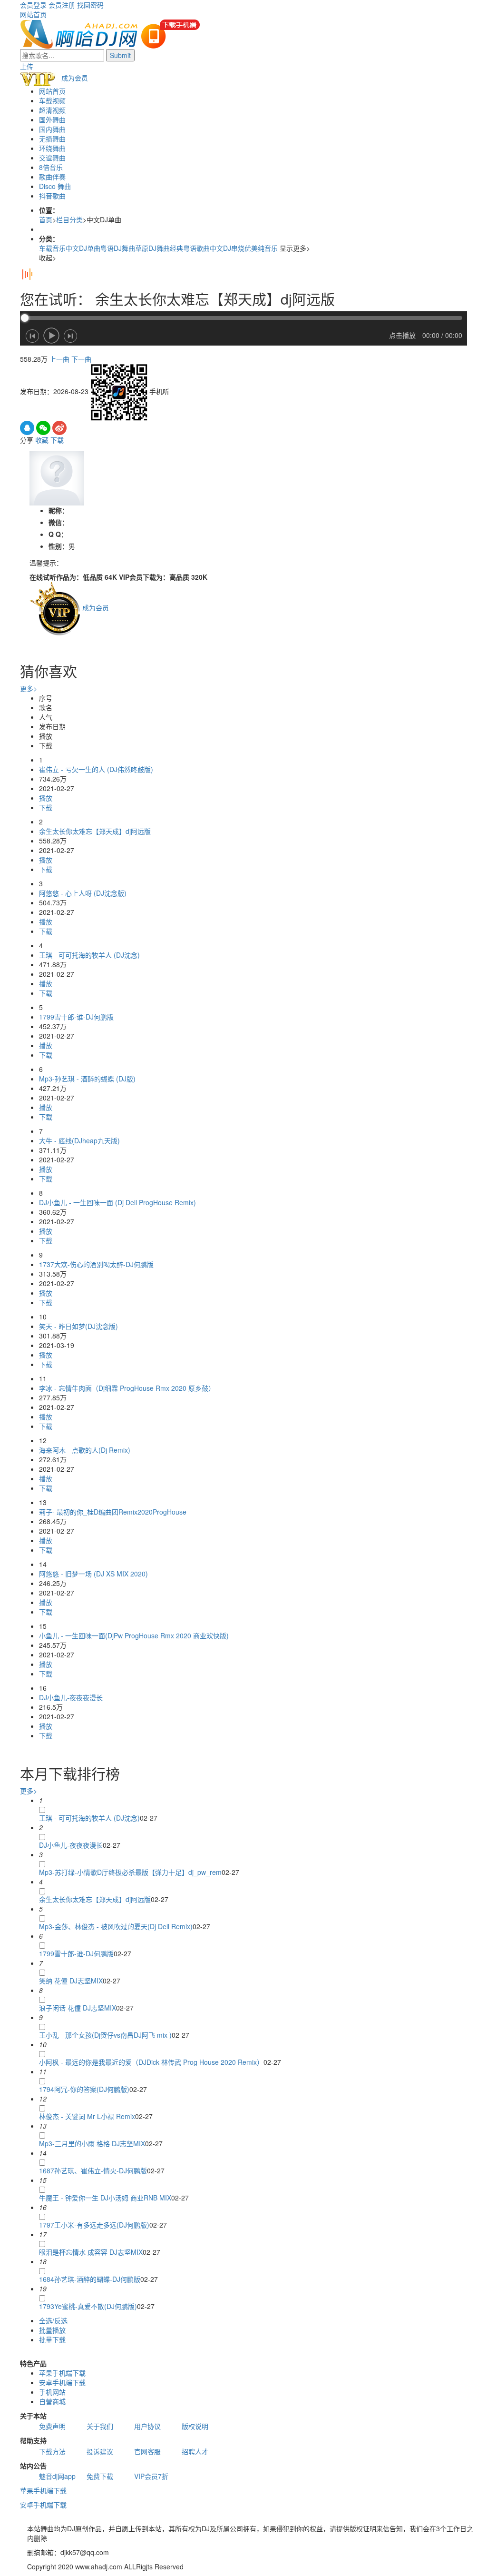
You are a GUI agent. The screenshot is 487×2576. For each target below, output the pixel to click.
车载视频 (52, 100)
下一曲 (81, 359)
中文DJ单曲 (83, 248)
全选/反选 (53, 2320)
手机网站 (52, 2392)
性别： (58, 546)
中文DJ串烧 (227, 248)
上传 (27, 66)
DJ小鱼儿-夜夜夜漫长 (71, 1697)
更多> (29, 688)
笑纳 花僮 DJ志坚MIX (71, 1981)
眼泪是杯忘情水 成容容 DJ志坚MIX (91, 2252)
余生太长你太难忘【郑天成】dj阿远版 (95, 831)
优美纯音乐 (261, 248)
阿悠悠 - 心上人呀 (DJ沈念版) (83, 893)
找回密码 (90, 5)
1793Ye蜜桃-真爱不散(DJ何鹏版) (88, 2306)
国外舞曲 (52, 119)
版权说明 (195, 2426)
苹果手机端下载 (62, 2373)
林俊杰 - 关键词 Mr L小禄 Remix (87, 2116)
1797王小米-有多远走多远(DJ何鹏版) (94, 2225)
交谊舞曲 (52, 158)
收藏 (42, 440)
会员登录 (33, 5)
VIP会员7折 (151, 2476)
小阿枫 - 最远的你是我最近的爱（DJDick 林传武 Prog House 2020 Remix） (151, 2062)
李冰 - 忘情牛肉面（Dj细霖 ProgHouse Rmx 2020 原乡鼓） (127, 1388)
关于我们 (100, 2426)
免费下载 (100, 2476)
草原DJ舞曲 (152, 248)
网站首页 (33, 14)
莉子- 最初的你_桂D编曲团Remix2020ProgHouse (113, 1512)
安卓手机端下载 (62, 2382)
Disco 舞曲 (55, 186)
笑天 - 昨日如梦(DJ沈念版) (78, 1326)
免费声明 (52, 2426)
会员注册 (62, 5)
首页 (46, 219)
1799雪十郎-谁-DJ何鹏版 (76, 1017)
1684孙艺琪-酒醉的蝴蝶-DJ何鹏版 (90, 2279)
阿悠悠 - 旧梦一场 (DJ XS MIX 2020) (93, 1574)
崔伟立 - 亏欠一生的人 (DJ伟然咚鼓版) (96, 769)
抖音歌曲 (52, 196)
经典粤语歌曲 (190, 248)
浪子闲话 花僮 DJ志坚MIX (78, 2008)
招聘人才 (195, 2451)
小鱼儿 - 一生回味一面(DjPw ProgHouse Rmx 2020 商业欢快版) (134, 1635)
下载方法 (52, 2451)
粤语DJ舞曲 (118, 248)
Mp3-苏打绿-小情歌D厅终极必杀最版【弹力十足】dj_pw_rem (130, 1872)
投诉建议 (100, 2451)
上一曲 (59, 359)
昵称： (58, 510)
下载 (57, 440)
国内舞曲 (52, 129)
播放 (46, 798)
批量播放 (52, 2330)
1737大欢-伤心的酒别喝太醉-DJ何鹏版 (96, 1264)
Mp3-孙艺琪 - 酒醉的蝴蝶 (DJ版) (87, 1079)
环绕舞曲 (52, 148)
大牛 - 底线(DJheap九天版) (79, 1140)
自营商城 (52, 2401)
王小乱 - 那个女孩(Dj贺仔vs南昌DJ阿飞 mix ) (105, 2035)
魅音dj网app (57, 2476)
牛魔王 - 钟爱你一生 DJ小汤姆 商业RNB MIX (105, 2198)
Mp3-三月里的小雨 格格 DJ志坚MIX (92, 2143)
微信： (58, 522)
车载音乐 (52, 248)
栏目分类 (69, 219)
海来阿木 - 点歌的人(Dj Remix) (85, 1450)
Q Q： (58, 534)
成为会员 (75, 78)
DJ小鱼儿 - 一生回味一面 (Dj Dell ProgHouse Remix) (117, 1202)
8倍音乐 (51, 167)
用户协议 (147, 2426)
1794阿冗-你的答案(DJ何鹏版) (84, 2089)
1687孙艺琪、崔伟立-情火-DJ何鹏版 (93, 2170)
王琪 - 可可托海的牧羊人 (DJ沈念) (89, 955)
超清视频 (52, 110)
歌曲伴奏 (52, 177)
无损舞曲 (52, 139)
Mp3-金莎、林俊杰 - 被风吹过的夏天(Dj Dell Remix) (116, 1926)
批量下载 (52, 2339)
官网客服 (147, 2451)
